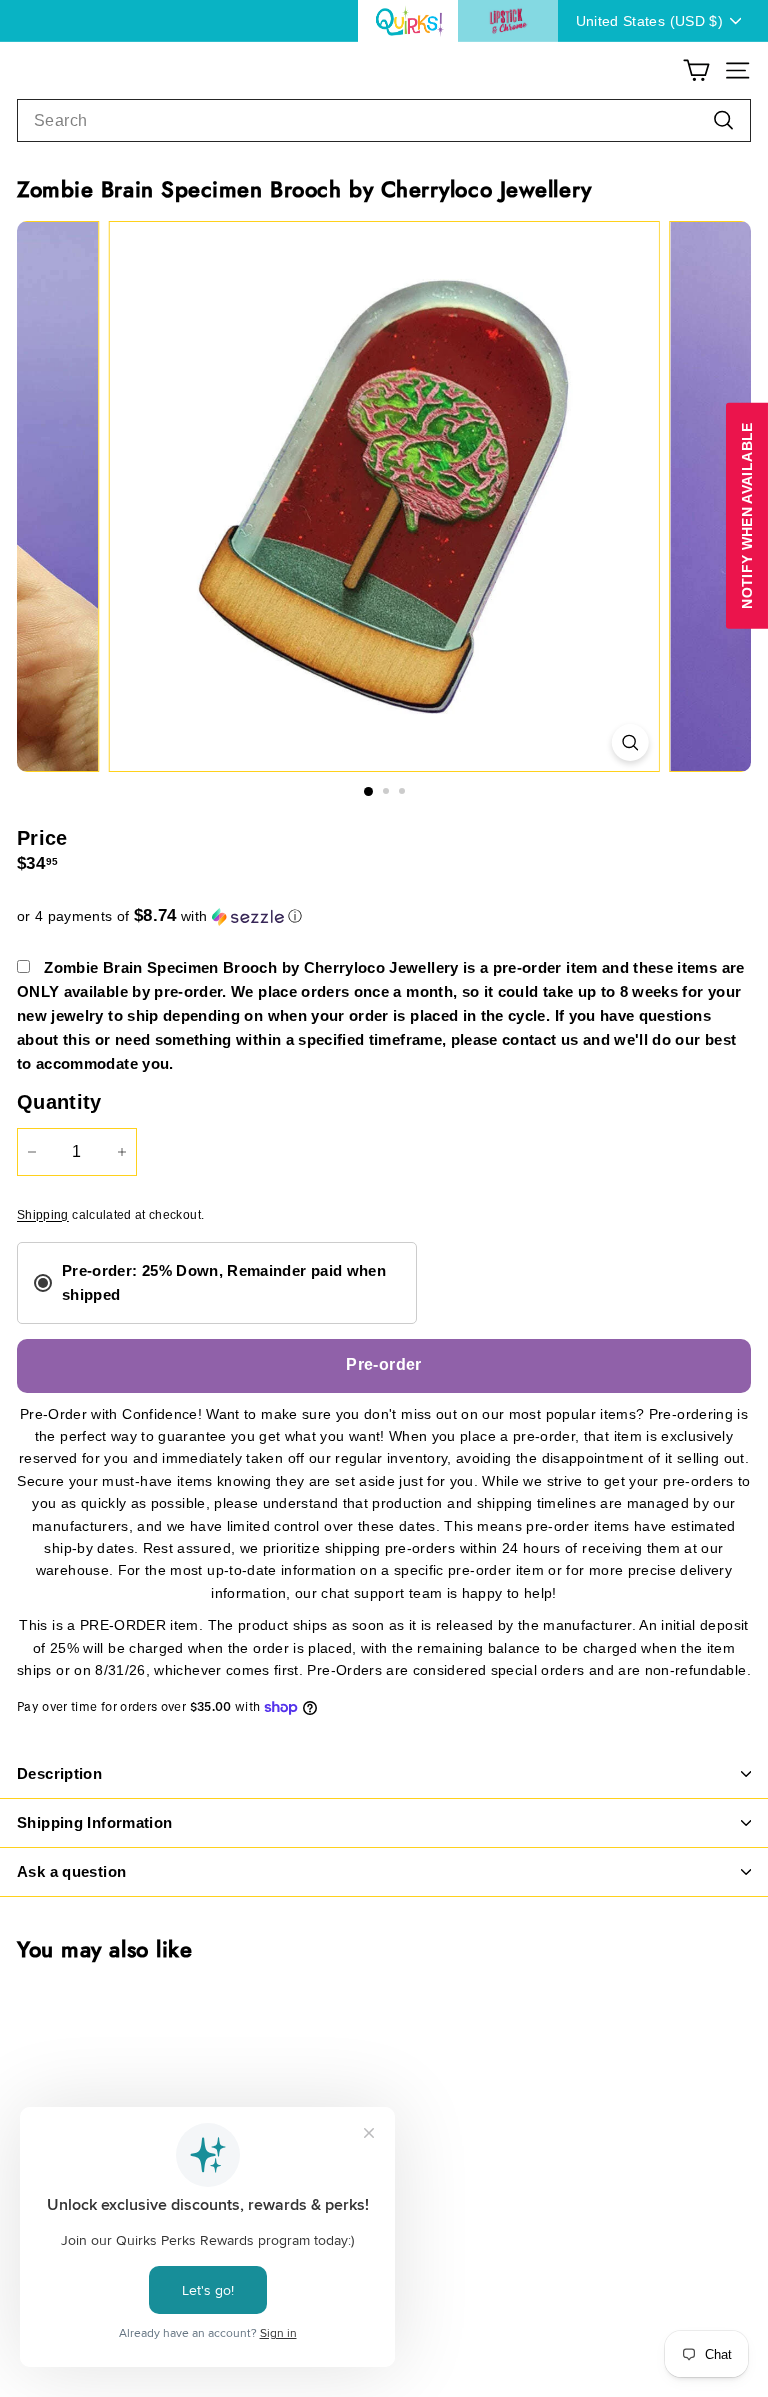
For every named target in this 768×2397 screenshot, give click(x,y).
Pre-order (384, 1364)
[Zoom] (629, 742)
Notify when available (747, 515)
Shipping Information (95, 1822)
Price (42, 838)
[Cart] (696, 70)
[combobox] (384, 121)
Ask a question (71, 1871)
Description (59, 1773)
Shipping (43, 1215)
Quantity (59, 1102)
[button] (384, 916)
